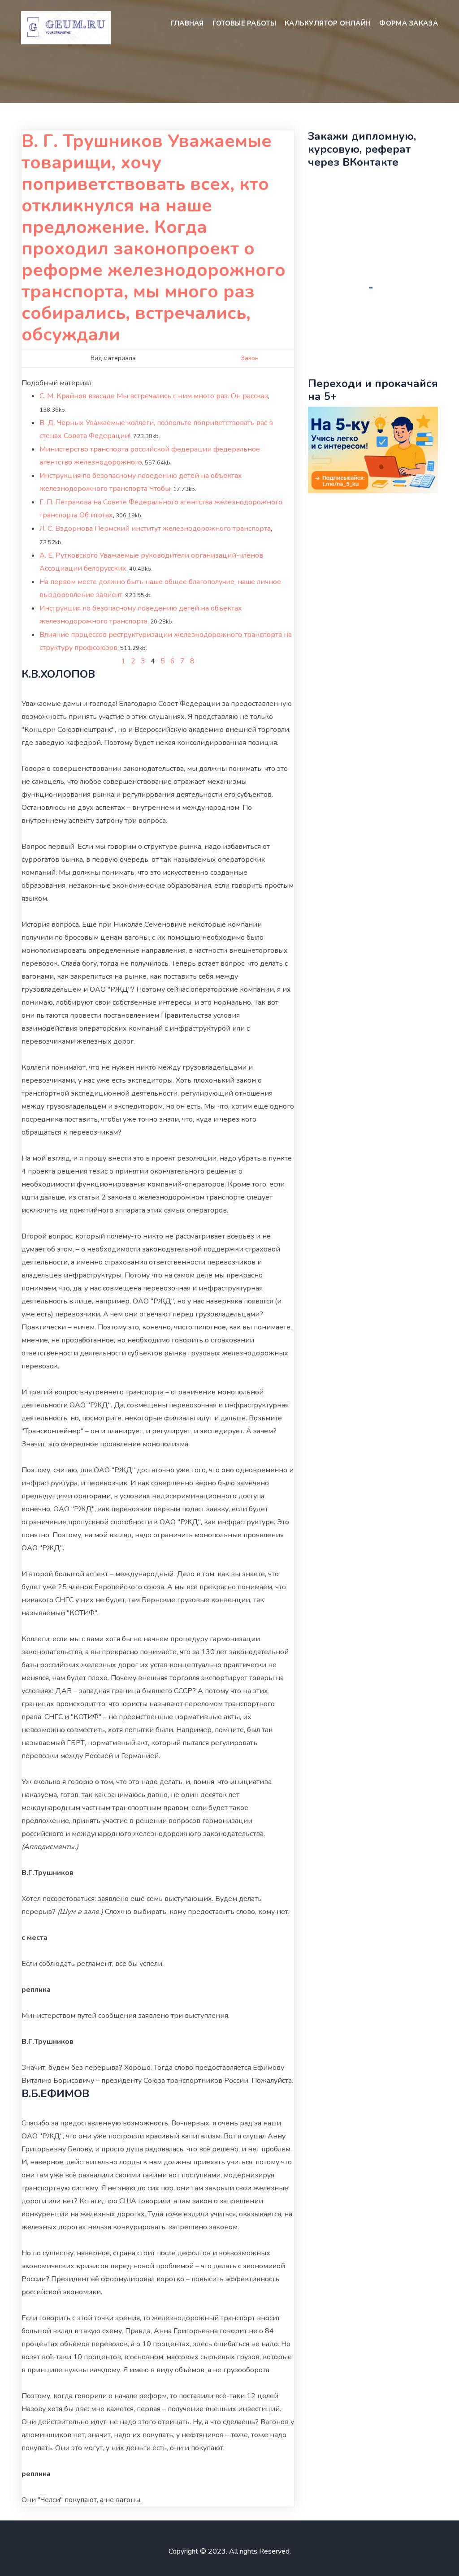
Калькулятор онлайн (328, 23)
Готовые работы (244, 23)
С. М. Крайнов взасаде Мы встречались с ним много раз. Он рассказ (154, 396)
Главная (187, 23)
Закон (250, 358)
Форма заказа (409, 23)
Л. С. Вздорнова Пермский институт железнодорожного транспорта (155, 529)
